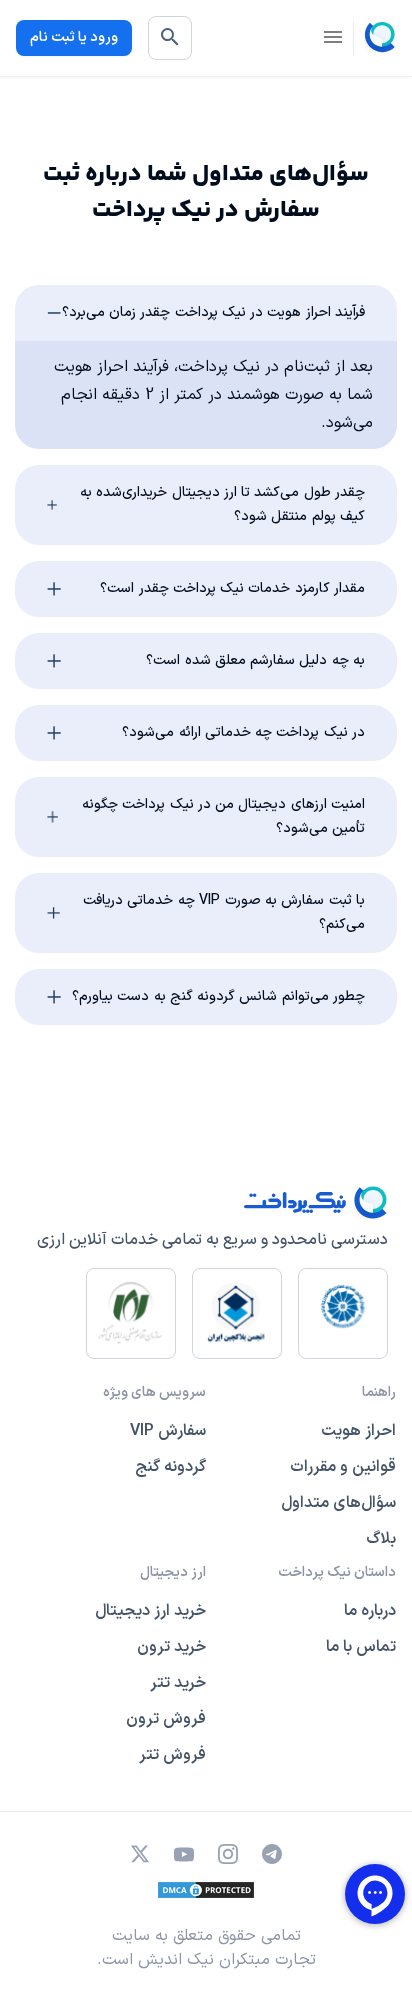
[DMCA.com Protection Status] (206, 1890)
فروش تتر (172, 1755)
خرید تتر (178, 1683)
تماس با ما (361, 1647)
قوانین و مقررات (343, 1467)
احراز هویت (358, 1431)
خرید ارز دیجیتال (150, 1611)
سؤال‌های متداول (338, 1503)
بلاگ (381, 1539)
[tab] (206, 313)
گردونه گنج (170, 1467)
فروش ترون (166, 1719)
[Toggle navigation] (333, 38)
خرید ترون (171, 1647)
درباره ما (370, 1611)
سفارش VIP (168, 1431)
